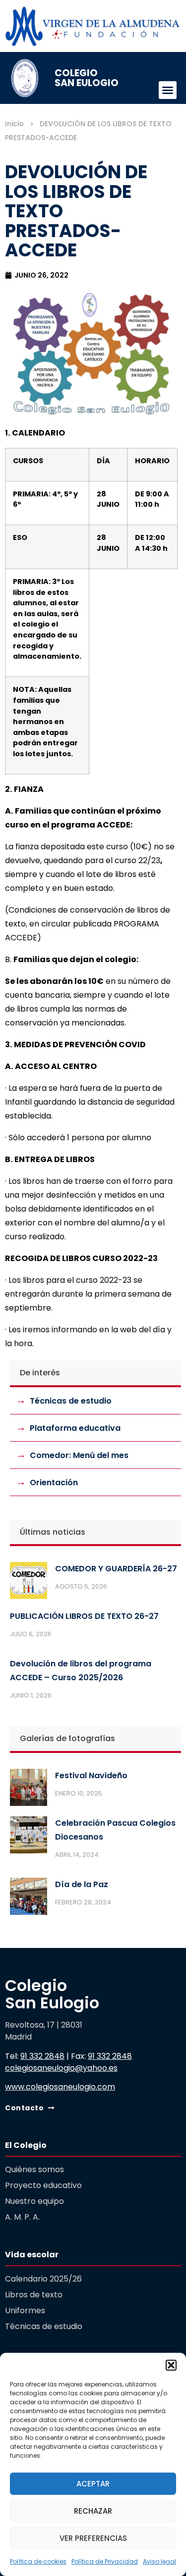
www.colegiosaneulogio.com (60, 2087)
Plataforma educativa (75, 1428)
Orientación (54, 1482)
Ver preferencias (93, 2538)
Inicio (14, 124)
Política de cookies (38, 2561)
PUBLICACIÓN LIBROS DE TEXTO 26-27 (84, 1616)
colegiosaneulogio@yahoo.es (61, 2068)
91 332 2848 (42, 2056)
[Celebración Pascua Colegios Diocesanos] (29, 1837)
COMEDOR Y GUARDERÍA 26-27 (116, 1569)
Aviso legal (159, 2561)
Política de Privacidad (105, 2561)
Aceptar (93, 2484)
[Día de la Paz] (29, 1898)
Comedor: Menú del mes (79, 1455)
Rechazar (93, 2511)
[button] (171, 2365)
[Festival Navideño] (29, 1790)
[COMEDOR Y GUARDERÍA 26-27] (29, 1583)
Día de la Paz (82, 1884)
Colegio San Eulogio (87, 78)
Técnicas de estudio (71, 1401)
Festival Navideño (91, 1775)
